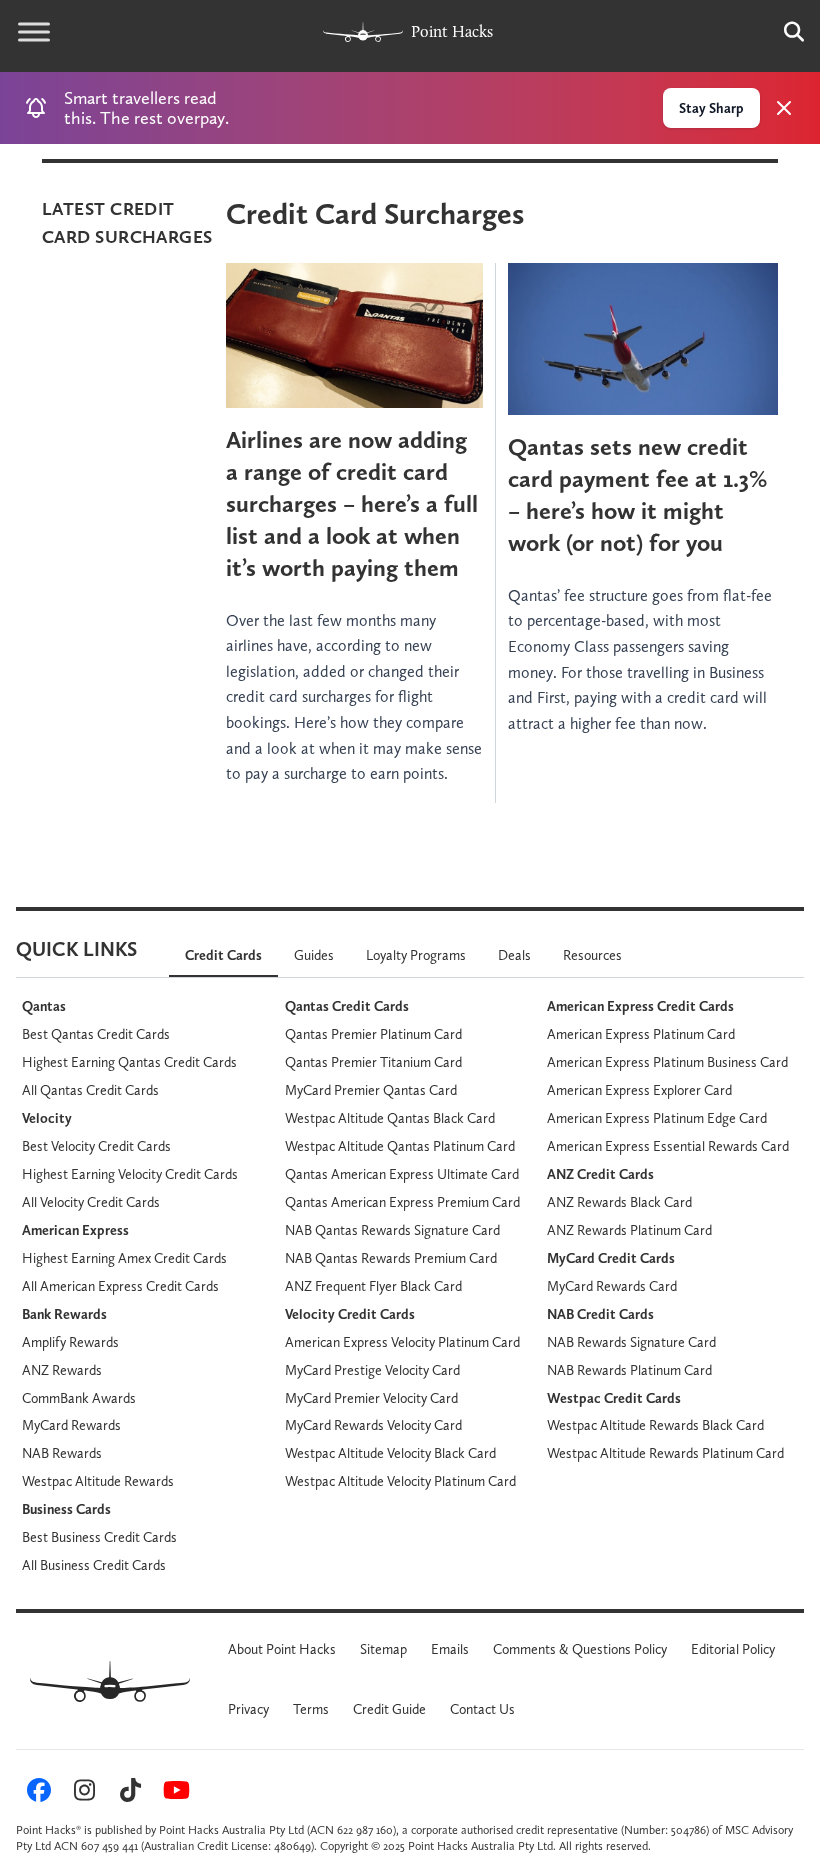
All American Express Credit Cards (120, 1286)
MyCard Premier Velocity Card (371, 1398)
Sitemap (383, 1649)
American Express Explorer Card (639, 1090)
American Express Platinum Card (641, 1034)
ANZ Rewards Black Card (619, 1202)
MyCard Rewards (71, 1425)
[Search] (784, 32)
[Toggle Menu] (34, 32)
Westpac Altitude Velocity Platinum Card (400, 1481)
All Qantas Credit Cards (90, 1090)
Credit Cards (223, 955)
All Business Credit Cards (94, 1565)
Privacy (248, 1709)
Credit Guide (389, 1709)
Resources (592, 955)
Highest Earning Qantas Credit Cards (129, 1062)
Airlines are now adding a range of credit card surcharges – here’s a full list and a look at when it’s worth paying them (352, 503)
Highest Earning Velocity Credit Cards (130, 1174)
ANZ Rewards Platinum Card (629, 1230)
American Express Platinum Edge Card (657, 1118)
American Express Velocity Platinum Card (402, 1342)
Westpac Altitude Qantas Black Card (390, 1118)
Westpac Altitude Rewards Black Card (655, 1425)
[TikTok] (128, 1794)
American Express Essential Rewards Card (668, 1146)
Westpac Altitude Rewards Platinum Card (665, 1453)
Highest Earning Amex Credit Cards (124, 1258)
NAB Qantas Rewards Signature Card (392, 1230)
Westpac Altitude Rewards (98, 1481)
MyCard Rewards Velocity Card (373, 1425)
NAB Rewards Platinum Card (629, 1370)
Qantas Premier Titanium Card (373, 1062)
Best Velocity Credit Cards (96, 1146)
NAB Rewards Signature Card (631, 1342)
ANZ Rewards (62, 1370)
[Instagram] (82, 1794)
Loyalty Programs (416, 955)
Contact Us (482, 1709)
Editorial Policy (733, 1649)
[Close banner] (784, 108)
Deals (514, 955)
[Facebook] (36, 1794)
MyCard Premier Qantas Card (371, 1090)
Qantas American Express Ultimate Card (402, 1174)
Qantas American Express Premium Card (402, 1202)
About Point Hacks (282, 1649)
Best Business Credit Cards (99, 1537)
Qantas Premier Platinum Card (373, 1034)
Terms (311, 1709)
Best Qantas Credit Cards (96, 1034)
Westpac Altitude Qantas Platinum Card (400, 1146)
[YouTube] (173, 1794)
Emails (450, 1649)
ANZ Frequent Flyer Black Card (373, 1286)
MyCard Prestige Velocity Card (372, 1370)
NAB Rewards (62, 1453)
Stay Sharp (711, 108)
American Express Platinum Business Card (667, 1062)
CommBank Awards (79, 1398)
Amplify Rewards (70, 1342)
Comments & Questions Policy (580, 1649)
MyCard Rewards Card (612, 1286)
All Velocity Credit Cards (91, 1202)
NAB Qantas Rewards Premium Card (391, 1258)
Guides (314, 955)
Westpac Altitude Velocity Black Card (390, 1453)
